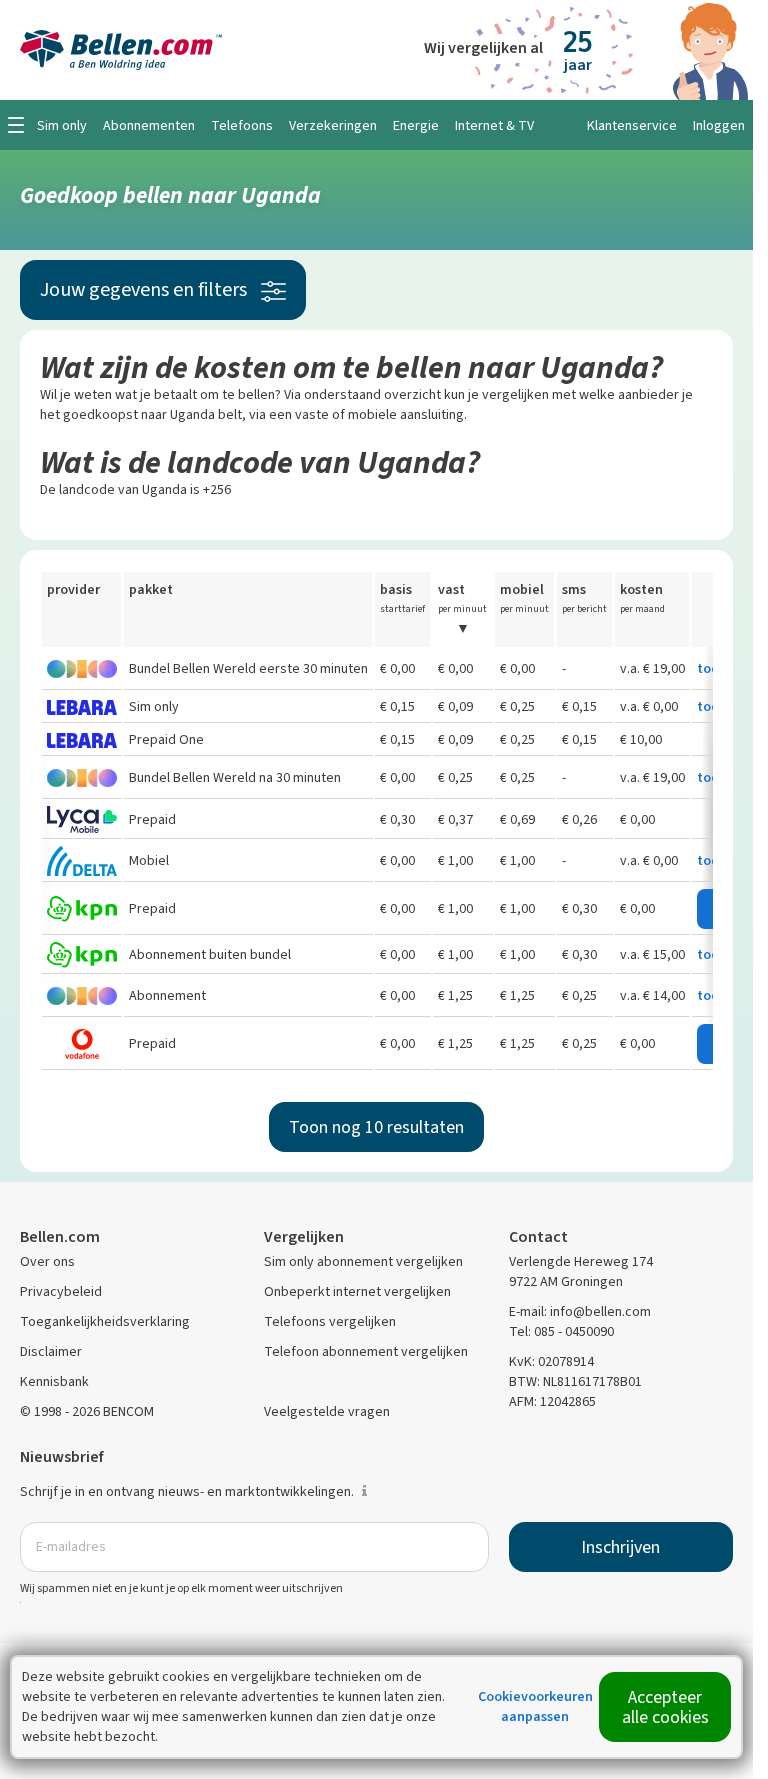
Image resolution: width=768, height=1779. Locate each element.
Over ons (47, 1261)
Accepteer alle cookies (665, 1707)
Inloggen (719, 125)
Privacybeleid (61, 1291)
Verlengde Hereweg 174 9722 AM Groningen (581, 1271)
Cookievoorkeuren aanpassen (535, 1706)
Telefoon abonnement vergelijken (366, 1351)
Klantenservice (632, 125)
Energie (416, 125)
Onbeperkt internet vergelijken (357, 1291)
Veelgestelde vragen (327, 1411)
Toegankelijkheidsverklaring (105, 1321)
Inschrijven (620, 1547)
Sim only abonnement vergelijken (363, 1261)
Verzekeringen (333, 125)
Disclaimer (51, 1351)
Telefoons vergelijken (330, 1321)
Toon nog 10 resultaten (376, 1127)
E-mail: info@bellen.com (580, 1311)
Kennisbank (54, 1381)
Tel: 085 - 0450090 (561, 1331)
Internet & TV (494, 125)
